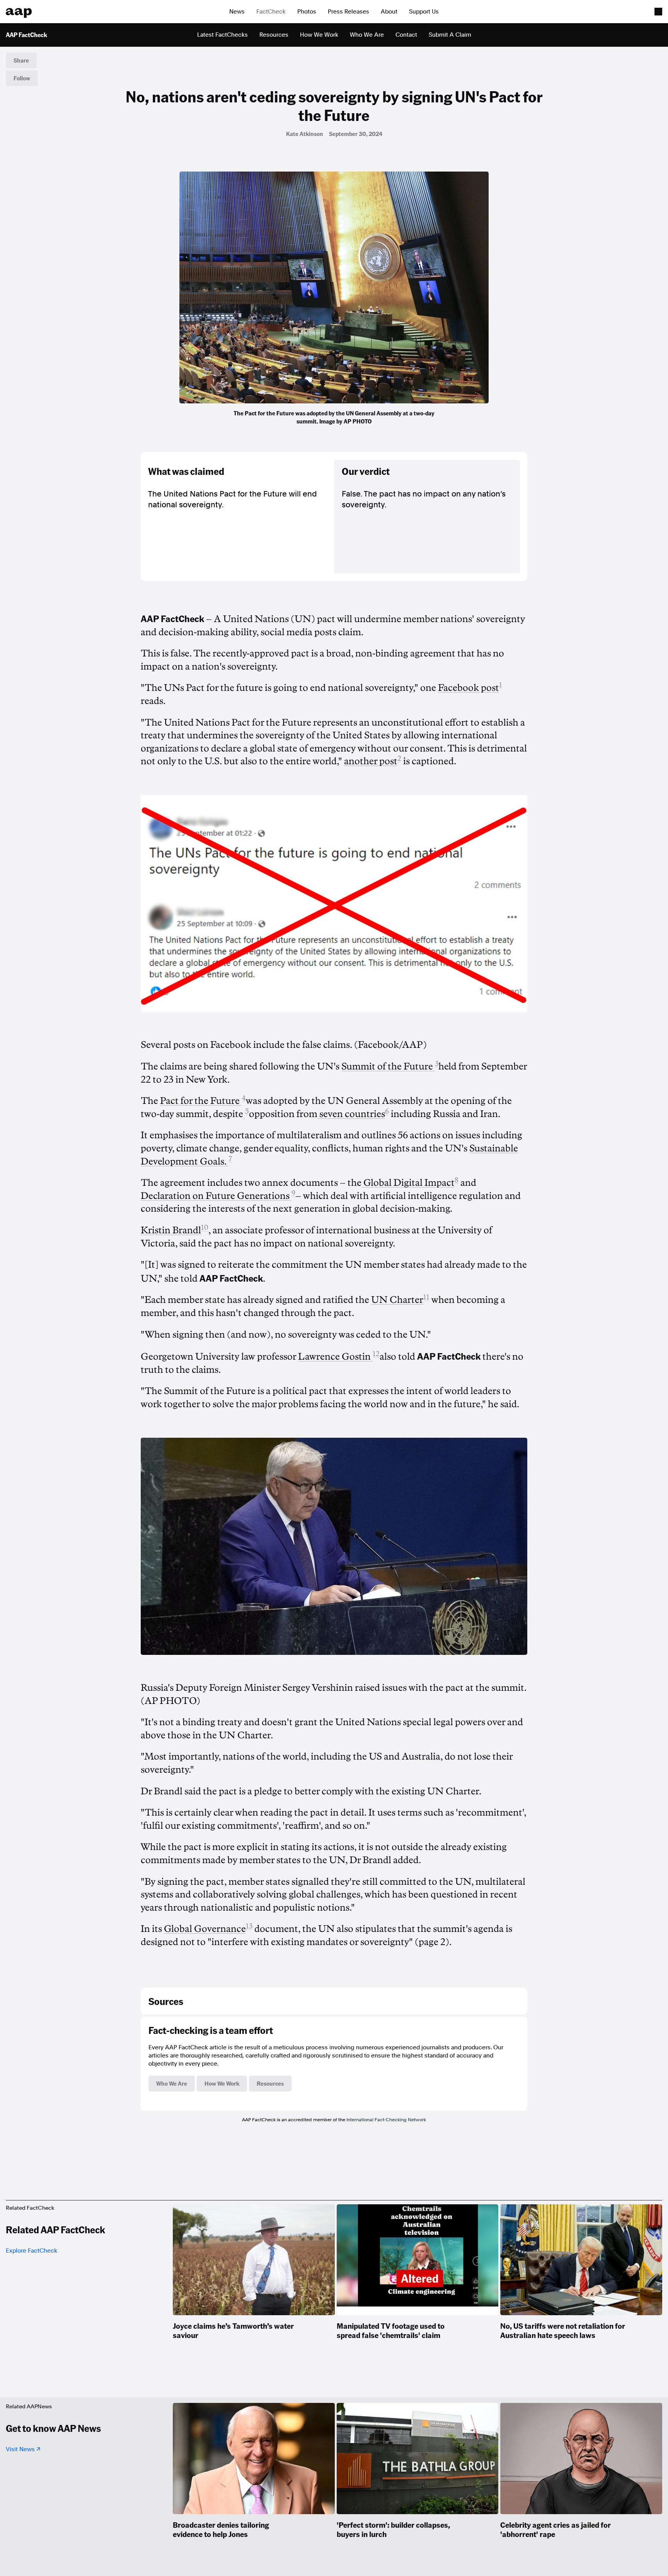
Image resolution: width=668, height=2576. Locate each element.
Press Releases (348, 12)
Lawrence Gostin (335, 1357)
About (389, 12)
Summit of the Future (388, 1066)
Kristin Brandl (171, 1230)
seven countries (351, 1114)
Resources (274, 35)
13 (249, 1926)
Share (21, 60)
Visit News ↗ (23, 2449)
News (237, 12)
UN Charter (397, 1300)
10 (205, 1228)
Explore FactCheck (32, 2251)
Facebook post (469, 688)
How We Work (319, 35)
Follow (22, 78)
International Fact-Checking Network (386, 2120)
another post (371, 761)
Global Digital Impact (408, 1183)
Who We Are (367, 35)
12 (376, 1354)
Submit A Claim (450, 35)
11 (426, 1297)
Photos (307, 12)
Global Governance (205, 1929)
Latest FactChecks (222, 35)
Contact (406, 35)
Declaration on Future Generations (216, 1196)
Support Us (424, 12)
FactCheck (271, 12)
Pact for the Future (201, 1101)
